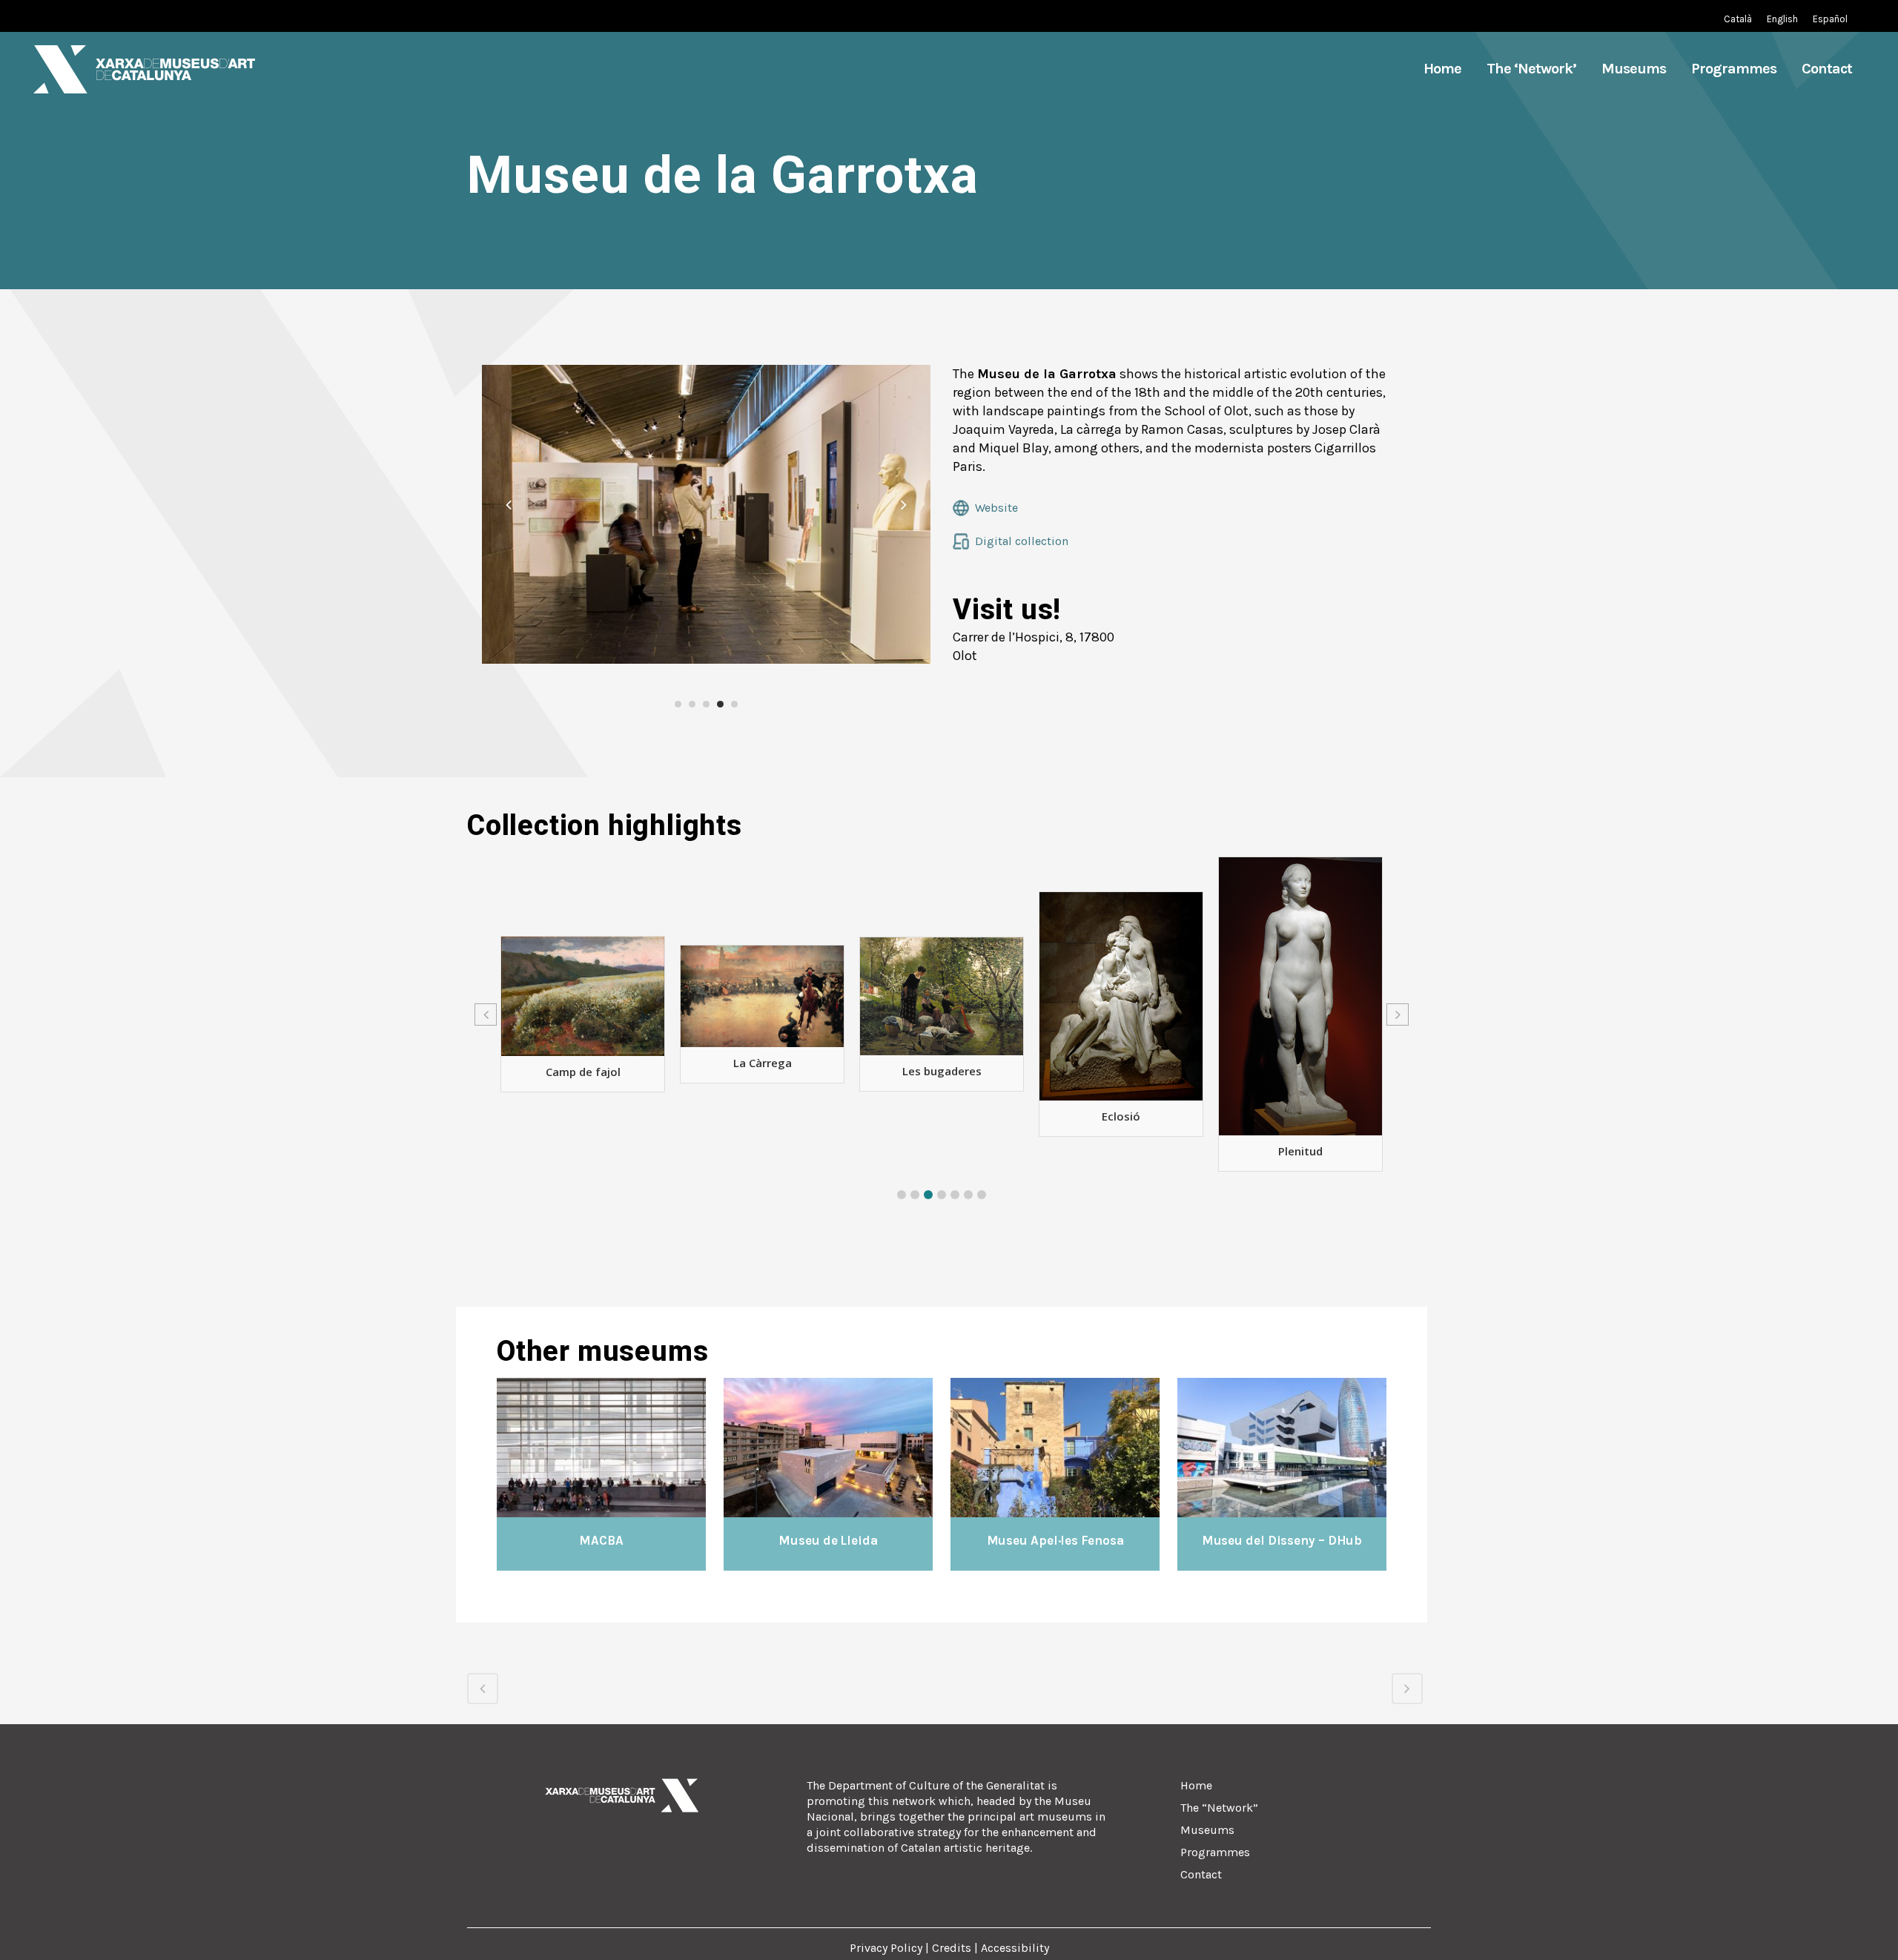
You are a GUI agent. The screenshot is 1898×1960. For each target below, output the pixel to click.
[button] (902, 1195)
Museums (1207, 1830)
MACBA (601, 1540)
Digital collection (1022, 541)
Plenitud (1121, 1151)
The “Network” (1219, 1808)
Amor (1300, 1129)
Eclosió (942, 1116)
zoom (572, 1446)
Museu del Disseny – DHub (1282, 1540)
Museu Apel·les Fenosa (1055, 1540)
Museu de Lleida (828, 1540)
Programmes (1215, 1852)
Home (1196, 1785)
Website (996, 508)
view (634, 1446)
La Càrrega (583, 1063)
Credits (952, 1948)
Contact (1201, 1874)
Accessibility (1015, 1948)
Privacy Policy (887, 1948)
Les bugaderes (763, 1071)
